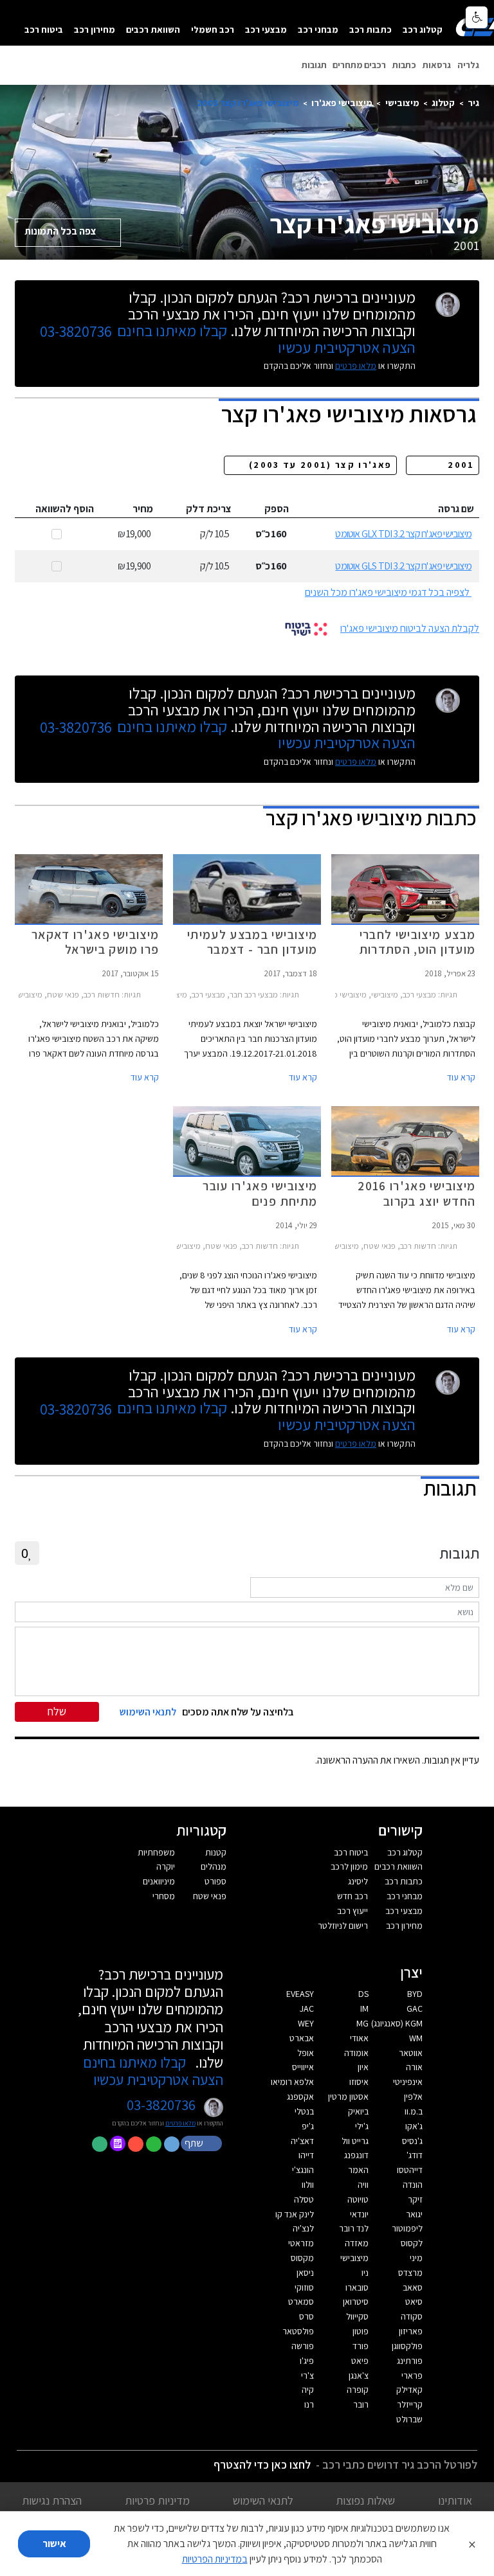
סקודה (412, 2316)
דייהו (306, 2155)
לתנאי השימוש (263, 2500)
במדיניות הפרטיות (215, 2559)
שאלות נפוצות (365, 2500)
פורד (361, 2346)
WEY (306, 2023)
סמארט (301, 2302)
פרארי (412, 2375)
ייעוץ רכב (352, 1911)
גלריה (468, 65)
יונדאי (359, 2214)
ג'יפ (308, 2126)
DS (363, 1994)
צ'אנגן (359, 2375)
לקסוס (412, 2243)
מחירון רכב (95, 29)
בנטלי (304, 2111)
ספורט (215, 1881)
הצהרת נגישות (52, 2500)
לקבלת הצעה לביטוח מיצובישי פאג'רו (410, 628)
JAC (307, 2008)
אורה (414, 2067)
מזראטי (301, 2243)
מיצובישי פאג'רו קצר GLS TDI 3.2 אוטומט (403, 566)
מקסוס (302, 2258)
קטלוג (443, 103)
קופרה (358, 2390)
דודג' (415, 2155)
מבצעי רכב (266, 29)
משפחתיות (156, 1852)
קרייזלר (410, 2404)
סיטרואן (356, 2302)
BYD (415, 1994)
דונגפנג (356, 2155)
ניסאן (305, 2273)
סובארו (357, 2287)
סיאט (414, 2302)
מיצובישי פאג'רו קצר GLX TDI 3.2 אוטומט (403, 534)
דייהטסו (410, 2170)
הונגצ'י (303, 2170)
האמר (358, 2170)
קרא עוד (461, 1077)
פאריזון (411, 2331)
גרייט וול (355, 2141)
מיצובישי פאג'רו (342, 103)
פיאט (360, 2361)
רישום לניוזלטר (343, 1926)
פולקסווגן (407, 2346)
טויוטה (358, 2199)
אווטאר (411, 2053)
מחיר (143, 509)
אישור (54, 2544)
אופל (306, 2053)
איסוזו (359, 2082)
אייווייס (303, 2067)
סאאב (413, 2287)
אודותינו (455, 2500)
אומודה (356, 2053)
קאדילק (409, 2390)
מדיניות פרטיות (157, 2500)
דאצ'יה (302, 2141)
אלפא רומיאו (292, 2082)
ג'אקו (414, 2126)
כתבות (404, 65)
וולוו (308, 2185)
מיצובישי (402, 103)
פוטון (361, 2331)
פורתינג (410, 2361)
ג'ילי (362, 2126)
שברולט (409, 2419)
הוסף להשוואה (65, 509)
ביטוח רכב (44, 29)
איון (363, 2067)
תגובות (314, 65)
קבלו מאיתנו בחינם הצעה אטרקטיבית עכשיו (153, 2071)
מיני (416, 2258)
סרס (306, 2316)
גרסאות (437, 65)
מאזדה (357, 2243)
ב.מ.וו (414, 2111)
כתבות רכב (370, 29)
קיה (308, 2390)
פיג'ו (307, 2361)
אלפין (413, 2097)
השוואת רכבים (153, 29)
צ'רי (307, 2375)
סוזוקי (304, 2287)
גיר (473, 103)
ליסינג (358, 1881)
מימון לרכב (349, 1866)
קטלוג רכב (423, 29)
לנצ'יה (303, 2228)
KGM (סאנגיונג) (397, 2023)
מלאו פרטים (356, 366)
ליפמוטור (407, 2228)
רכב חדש (352, 1896)
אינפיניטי (408, 2082)
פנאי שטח (210, 1896)
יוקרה (166, 1866)
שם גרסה (456, 509)
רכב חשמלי (213, 29)
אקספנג (300, 2097)
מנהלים (214, 1866)
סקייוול (357, 2316)
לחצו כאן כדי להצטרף (262, 2464)
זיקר (415, 2199)
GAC (415, 2008)
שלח (57, 1711)
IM (364, 2008)
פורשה (303, 2346)
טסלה (304, 2199)
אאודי (359, 2038)
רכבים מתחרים (359, 65)
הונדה (413, 2185)
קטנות (216, 1852)
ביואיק (358, 2111)
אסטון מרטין (348, 2097)
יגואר (414, 2214)
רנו (309, 2404)
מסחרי (164, 1896)
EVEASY (300, 1994)
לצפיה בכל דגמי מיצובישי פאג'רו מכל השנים (387, 592)
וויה (363, 2185)
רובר (361, 2404)
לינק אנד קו (295, 2214)
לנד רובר (354, 2228)
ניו (365, 2273)
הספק (277, 509)
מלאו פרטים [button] (180, 2123)
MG (362, 2023)
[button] (203, 2143)
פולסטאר (298, 2331)
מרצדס (410, 2273)
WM (416, 2038)
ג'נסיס (412, 2141)
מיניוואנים (159, 1881)
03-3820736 (76, 332)
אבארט (302, 2038)
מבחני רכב (318, 29)
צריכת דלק (209, 509)
